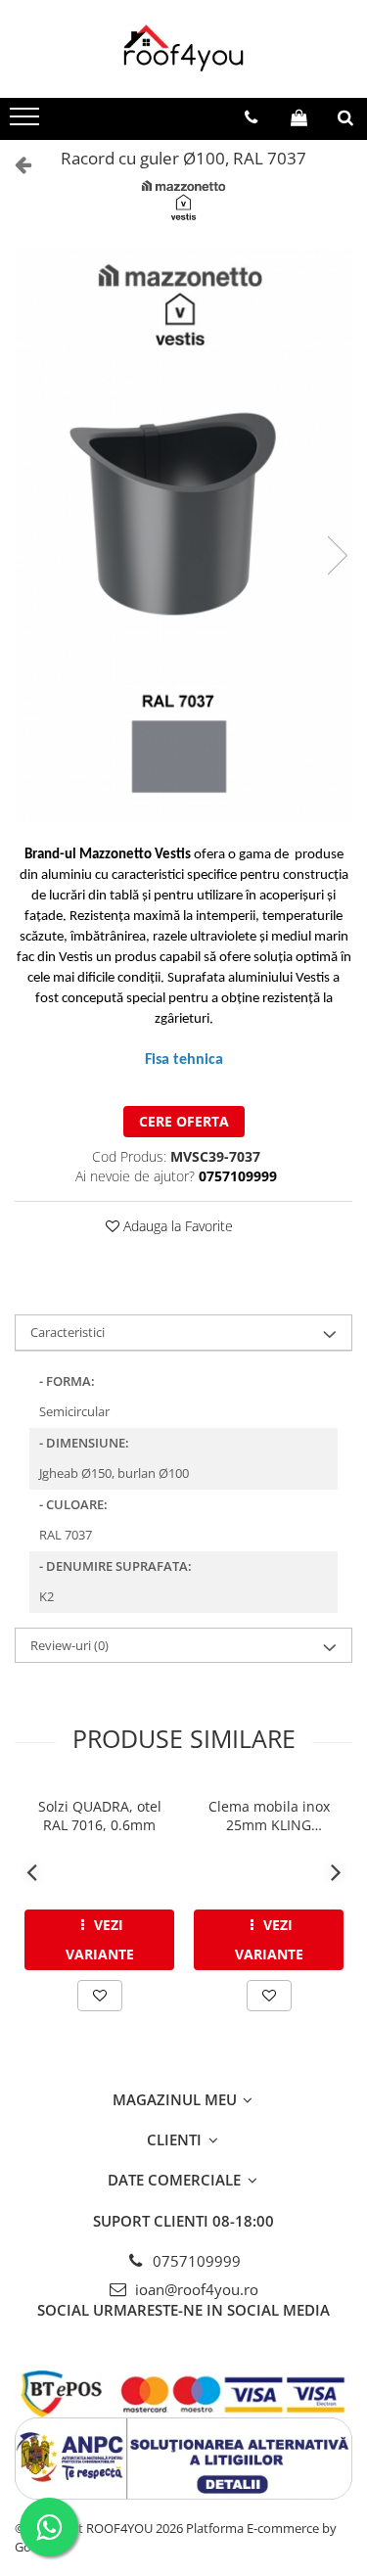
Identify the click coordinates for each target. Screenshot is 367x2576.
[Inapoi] (15, 164)
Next (337, 555)
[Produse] (27, 122)
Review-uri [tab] (69, 1645)
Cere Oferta (184, 1121)
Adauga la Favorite (176, 1226)
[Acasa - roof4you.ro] (184, 49)
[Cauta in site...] (345, 117)
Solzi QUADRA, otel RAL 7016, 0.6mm (100, 1816)
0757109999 (195, 2261)
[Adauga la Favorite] (100, 1996)
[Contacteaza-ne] (251, 117)
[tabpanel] (183, 535)
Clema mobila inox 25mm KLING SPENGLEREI (269, 1816)
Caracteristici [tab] (68, 1332)
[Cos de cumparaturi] (299, 117)
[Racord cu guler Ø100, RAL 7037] (183, 535)
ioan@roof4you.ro (195, 2289)
